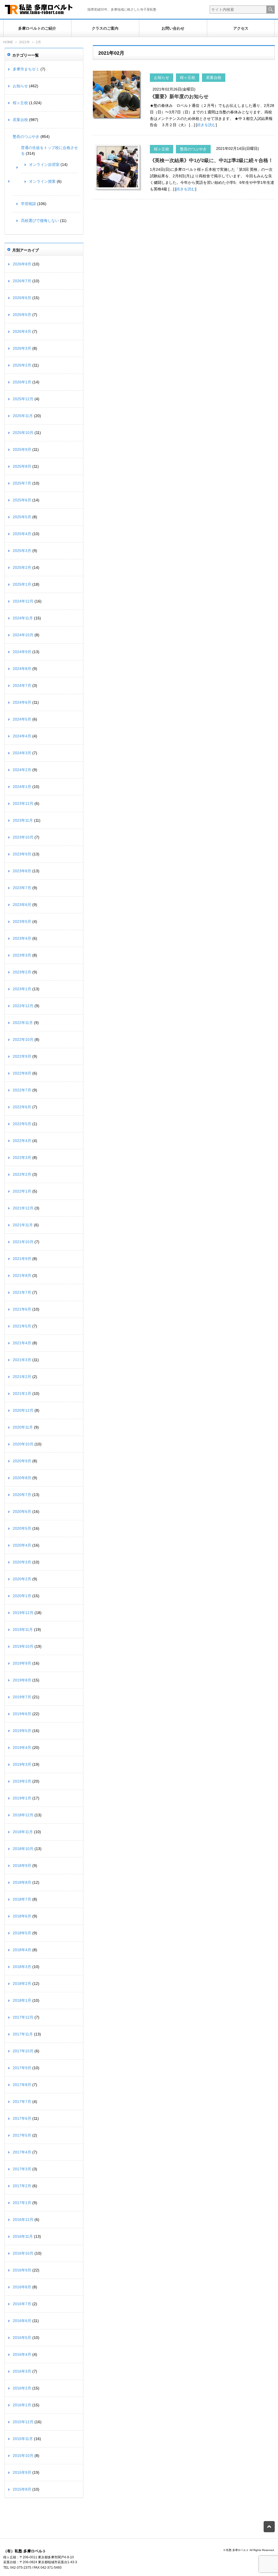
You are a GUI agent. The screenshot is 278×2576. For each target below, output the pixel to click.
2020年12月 (23, 1410)
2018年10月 (23, 1849)
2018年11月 (23, 1832)
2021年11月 (23, 1225)
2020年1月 (22, 1596)
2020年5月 (22, 1528)
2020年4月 (22, 1545)
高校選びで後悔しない (40, 221)
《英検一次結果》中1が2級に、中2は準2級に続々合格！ (211, 160)
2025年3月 (22, 551)
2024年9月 (22, 652)
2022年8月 (22, 1073)
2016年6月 (22, 2321)
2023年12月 (23, 803)
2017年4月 (22, 2152)
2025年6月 (22, 500)
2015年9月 (22, 2472)
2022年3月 (22, 1157)
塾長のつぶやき (193, 149)
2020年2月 (22, 1579)
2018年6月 (22, 1916)
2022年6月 (22, 1107)
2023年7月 (22, 888)
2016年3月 (22, 2371)
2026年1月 (22, 382)
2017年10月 (23, 2051)
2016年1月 (22, 2405)
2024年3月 (22, 753)
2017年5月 (22, 2135)
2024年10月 (23, 635)
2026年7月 (22, 281)
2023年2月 (22, 972)
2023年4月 (22, 938)
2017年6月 (22, 2118)
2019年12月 (23, 1613)
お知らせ (162, 77)
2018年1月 (22, 2000)
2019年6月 (22, 1714)
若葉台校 (214, 77)
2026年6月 (22, 298)
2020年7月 (22, 1495)
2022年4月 (22, 1141)
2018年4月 (22, 1950)
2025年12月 (23, 399)
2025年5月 (22, 517)
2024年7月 (22, 685)
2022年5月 (22, 1124)
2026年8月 (22, 264)
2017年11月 (23, 2034)
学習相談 (29, 204)
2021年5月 (22, 1326)
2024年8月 (22, 669)
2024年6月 (22, 702)
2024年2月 (22, 770)
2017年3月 (22, 2169)
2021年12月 (23, 1208)
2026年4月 (22, 331)
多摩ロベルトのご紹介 (37, 28)
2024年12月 (23, 601)
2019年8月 (22, 1680)
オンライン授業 (42, 181)
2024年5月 (22, 719)
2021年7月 (22, 1292)
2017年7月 (22, 2102)
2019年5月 (22, 1731)
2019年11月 (23, 1630)
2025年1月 (22, 584)
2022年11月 (23, 1023)
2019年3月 (22, 1764)
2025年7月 (22, 483)
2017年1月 (22, 2203)
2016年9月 (22, 2270)
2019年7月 (22, 1697)
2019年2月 (22, 1781)
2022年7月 (22, 1090)
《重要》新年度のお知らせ (179, 97)
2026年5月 (22, 315)
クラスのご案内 (105, 28)
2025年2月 (22, 567)
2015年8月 (22, 2489)
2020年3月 (22, 1562)
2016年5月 (22, 2338)
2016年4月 (22, 2354)
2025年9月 (22, 449)
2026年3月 (22, 348)
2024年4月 (22, 736)
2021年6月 (22, 1309)
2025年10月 (23, 433)
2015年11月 (23, 2439)
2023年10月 (23, 837)
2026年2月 (22, 365)
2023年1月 (22, 989)
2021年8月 (22, 1275)
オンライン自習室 (44, 165)
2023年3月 (22, 955)
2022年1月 (22, 1191)
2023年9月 (22, 854)
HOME (8, 42)
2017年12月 (23, 2017)
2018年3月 (22, 1967)
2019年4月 (22, 1748)
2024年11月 (23, 618)
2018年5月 (22, 1933)
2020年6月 (22, 1512)
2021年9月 (22, 1259)
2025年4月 (22, 534)
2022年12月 (23, 1006)
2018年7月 (22, 1899)
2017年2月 (22, 2186)
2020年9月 (22, 1461)
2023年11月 (23, 820)
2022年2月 (22, 1174)
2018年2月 (22, 1984)
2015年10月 (23, 2456)
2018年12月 (23, 1815)
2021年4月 (22, 1343)
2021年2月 (22, 1377)
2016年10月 (23, 2253)
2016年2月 (22, 2388)
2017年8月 (22, 2085)
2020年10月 (23, 1444)
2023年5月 (22, 921)
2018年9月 (22, 1866)
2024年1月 (22, 787)
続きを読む (206, 125)
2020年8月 (22, 1478)
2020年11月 (23, 1427)
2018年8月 (22, 1882)
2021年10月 (23, 1242)
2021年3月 (22, 1360)
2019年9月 (22, 1663)
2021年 (24, 42)
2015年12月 (23, 2422)
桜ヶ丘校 (188, 77)
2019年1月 (22, 1798)
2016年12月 (23, 2220)
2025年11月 (23, 416)
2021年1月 (22, 1393)
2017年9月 (22, 2068)
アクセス (241, 28)
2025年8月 (22, 466)
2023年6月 (22, 905)
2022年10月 (23, 1039)
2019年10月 (23, 1646)
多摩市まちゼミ (26, 69)
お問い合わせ (173, 28)
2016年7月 (22, 2304)
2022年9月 (22, 1056)
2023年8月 (22, 871)
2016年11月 (23, 2236)
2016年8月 (22, 2287)
